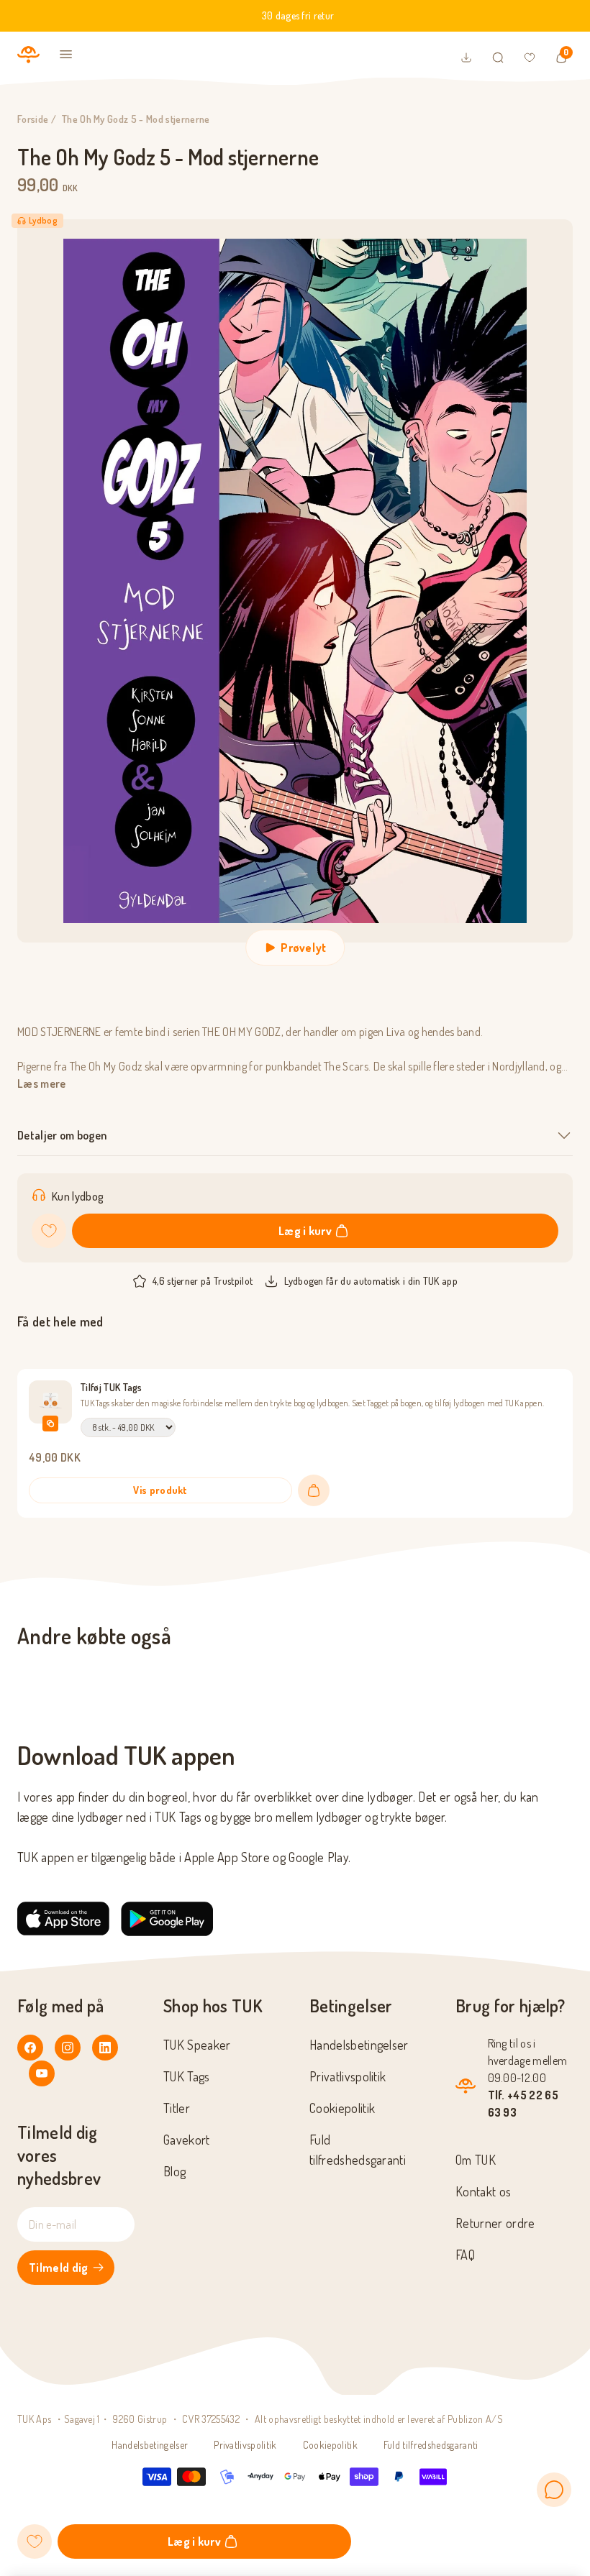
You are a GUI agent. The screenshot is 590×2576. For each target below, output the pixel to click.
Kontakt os (483, 2191)
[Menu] (66, 55)
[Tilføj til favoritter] (49, 1231)
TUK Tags (187, 2076)
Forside (33, 119)
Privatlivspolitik (348, 2076)
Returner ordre (495, 2223)
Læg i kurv (305, 1231)
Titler (177, 2108)
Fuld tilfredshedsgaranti (431, 2445)
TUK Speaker (197, 2045)
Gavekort (187, 2140)
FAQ (465, 2255)
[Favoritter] (530, 58)
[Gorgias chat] (554, 2490)
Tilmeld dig (59, 2268)
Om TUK (476, 2160)
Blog (174, 2171)
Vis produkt (160, 1490)
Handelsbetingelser (359, 2045)
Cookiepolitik (342, 2108)
